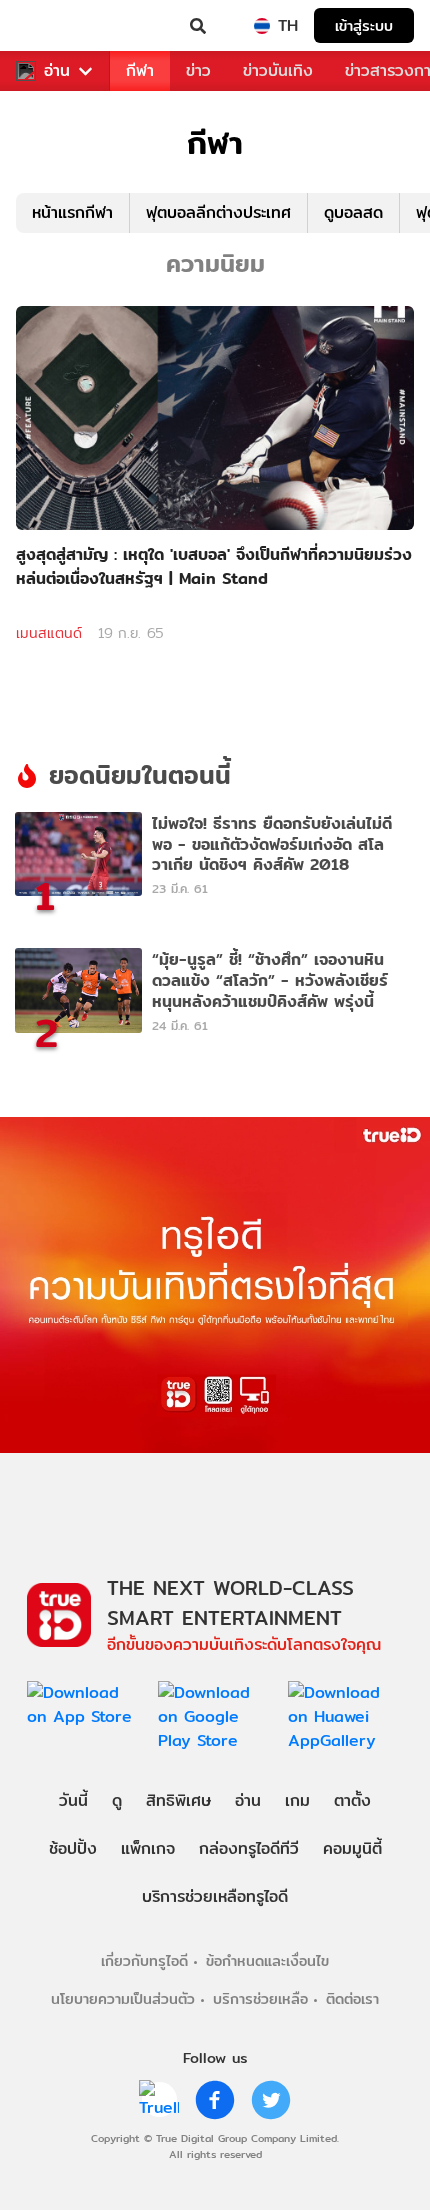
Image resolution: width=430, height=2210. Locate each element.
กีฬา (140, 70)
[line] (159, 2100)
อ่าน (57, 71)
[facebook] (215, 2100)
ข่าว (198, 70)
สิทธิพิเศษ (178, 1800)
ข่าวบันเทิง (278, 70)
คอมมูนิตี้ (352, 1848)
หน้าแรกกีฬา (72, 212)
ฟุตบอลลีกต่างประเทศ (218, 212)
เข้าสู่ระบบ (364, 25)
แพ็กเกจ (148, 1848)
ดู (117, 1800)
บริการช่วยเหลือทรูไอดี (215, 1896)
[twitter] (271, 2100)
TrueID (56, 26)
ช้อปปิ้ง (73, 1848)
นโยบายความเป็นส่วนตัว (123, 1998)
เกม (297, 1800)
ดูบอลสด (353, 212)
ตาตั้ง (352, 1800)
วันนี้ (73, 1800)
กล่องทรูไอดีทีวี (249, 1848)
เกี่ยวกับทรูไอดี (144, 1960)
